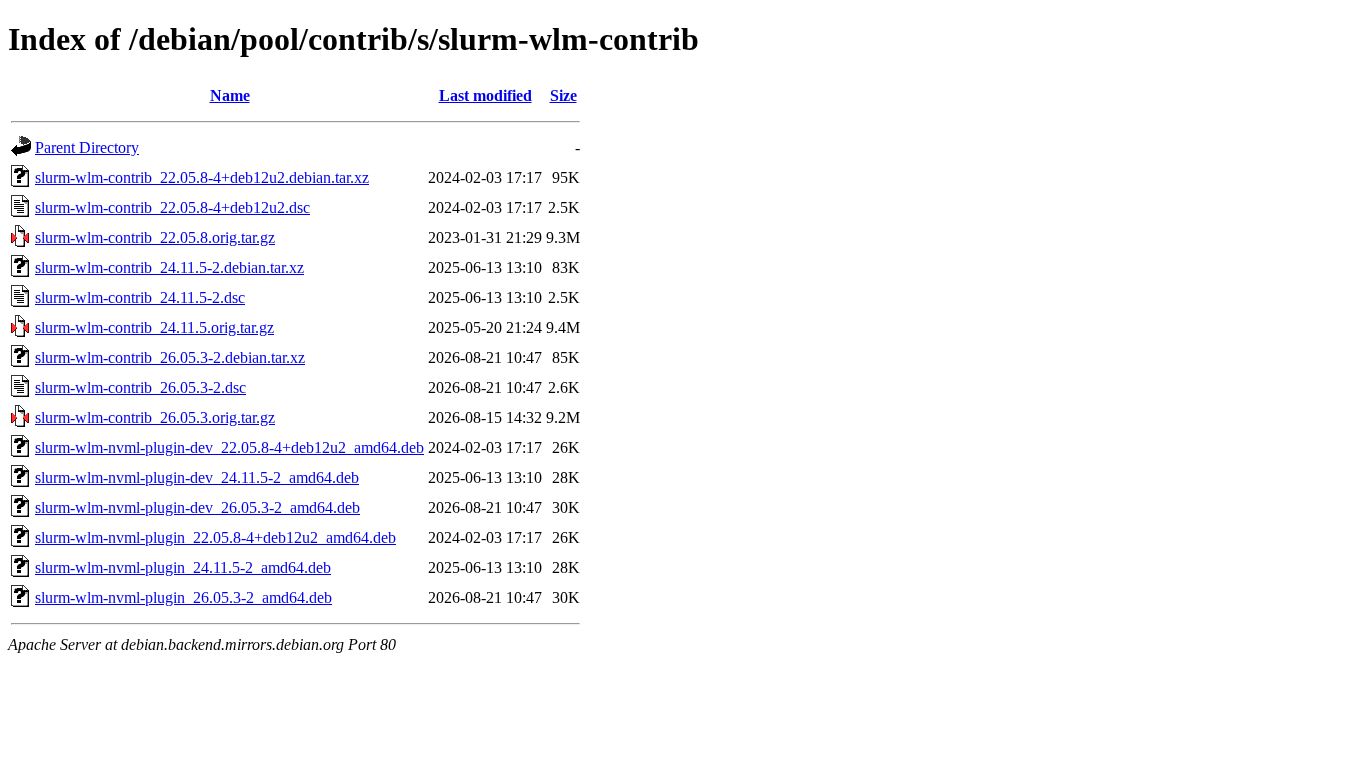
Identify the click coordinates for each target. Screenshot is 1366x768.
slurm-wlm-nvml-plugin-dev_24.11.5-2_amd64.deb (197, 477)
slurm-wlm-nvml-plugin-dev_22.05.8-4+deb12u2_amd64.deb (229, 447)
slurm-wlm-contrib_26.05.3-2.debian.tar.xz (170, 357)
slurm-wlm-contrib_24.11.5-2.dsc (140, 297)
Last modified (485, 95)
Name (230, 95)
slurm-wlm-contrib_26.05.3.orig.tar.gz (155, 417)
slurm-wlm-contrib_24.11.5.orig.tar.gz (154, 327)
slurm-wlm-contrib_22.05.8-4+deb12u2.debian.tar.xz (202, 177)
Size (563, 95)
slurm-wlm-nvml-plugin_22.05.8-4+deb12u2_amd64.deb (215, 537)
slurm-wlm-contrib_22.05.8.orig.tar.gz (155, 237)
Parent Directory (87, 147)
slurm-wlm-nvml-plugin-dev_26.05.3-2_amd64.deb (197, 507)
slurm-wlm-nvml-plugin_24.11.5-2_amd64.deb (183, 567)
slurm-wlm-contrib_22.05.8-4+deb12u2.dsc (172, 207)
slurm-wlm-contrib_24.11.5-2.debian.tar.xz (169, 267)
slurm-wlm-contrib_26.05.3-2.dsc (140, 387)
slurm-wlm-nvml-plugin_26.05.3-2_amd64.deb (183, 597)
